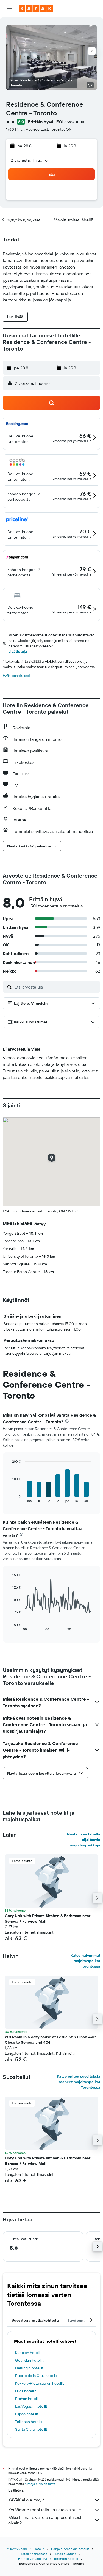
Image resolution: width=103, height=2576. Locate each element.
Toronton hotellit (66, 2559)
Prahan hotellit (27, 2399)
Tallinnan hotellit (29, 2422)
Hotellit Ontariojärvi (33, 2559)
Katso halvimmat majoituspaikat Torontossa (85, 1961)
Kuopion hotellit (28, 2353)
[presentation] (67, 1421)
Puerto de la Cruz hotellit (36, 2376)
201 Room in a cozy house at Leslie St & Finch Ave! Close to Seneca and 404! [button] (51, 2040)
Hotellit (39, 2549)
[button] (9, 8)
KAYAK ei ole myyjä (26, 2500)
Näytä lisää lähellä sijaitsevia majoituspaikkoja (84, 1840)
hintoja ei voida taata (40, 2484)
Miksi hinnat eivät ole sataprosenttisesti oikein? (45, 2520)
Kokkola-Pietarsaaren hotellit (40, 2383)
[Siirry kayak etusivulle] (36, 8)
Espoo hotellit (27, 2414)
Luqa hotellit (26, 2391)
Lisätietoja (18, 651)
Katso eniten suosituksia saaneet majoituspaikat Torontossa (79, 2082)
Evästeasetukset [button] (17, 676)
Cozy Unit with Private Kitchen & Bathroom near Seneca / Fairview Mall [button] (48, 1919)
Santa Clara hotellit (31, 2429)
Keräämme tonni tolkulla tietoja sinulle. (45, 2510)
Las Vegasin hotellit (31, 2406)
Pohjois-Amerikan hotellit (70, 2549)
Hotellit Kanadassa (34, 2554)
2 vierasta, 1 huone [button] (29, 160)
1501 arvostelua (70, 122)
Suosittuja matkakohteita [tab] (35, 2320)
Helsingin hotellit (29, 2368)
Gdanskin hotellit (29, 2360)
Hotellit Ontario (65, 2554)
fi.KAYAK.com (17, 2549)
